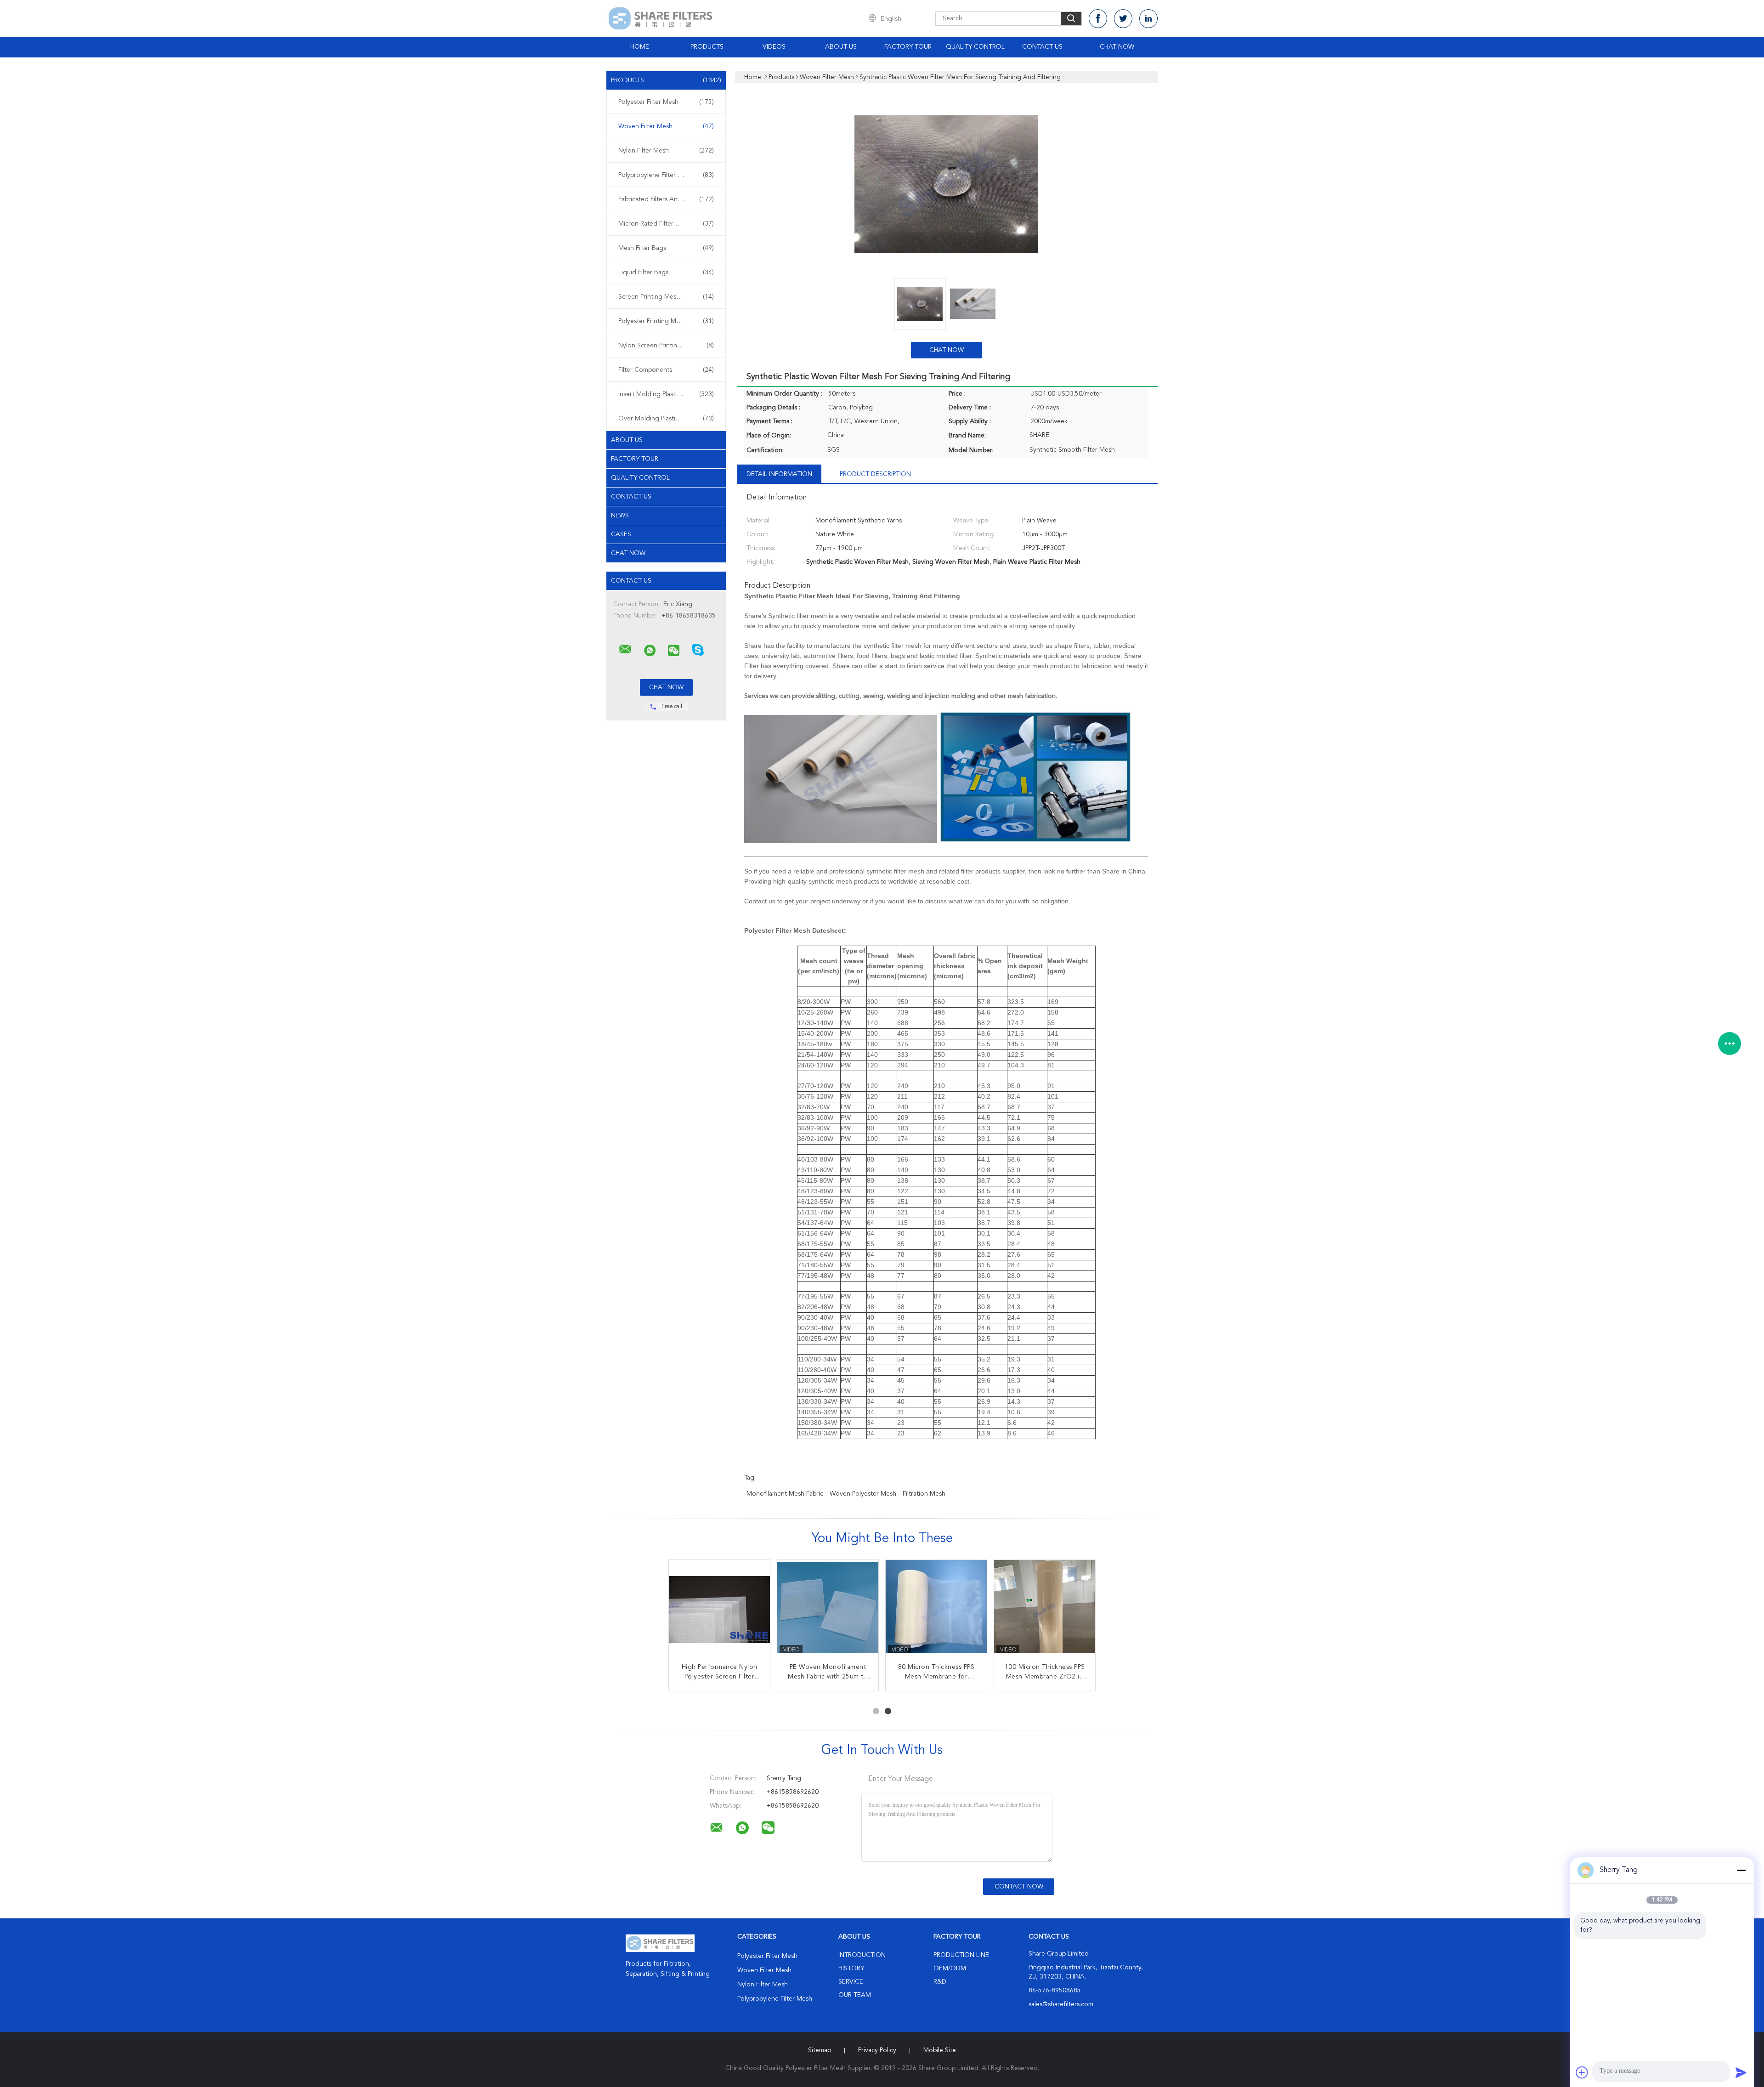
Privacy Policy (877, 2050)
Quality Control (975, 47)
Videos (774, 47)
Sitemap (820, 2050)
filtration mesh (924, 1494)
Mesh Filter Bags (666, 248)
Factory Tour (908, 47)
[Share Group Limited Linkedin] (1148, 19)
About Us (841, 47)
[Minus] (1741, 1870)
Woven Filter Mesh (666, 126)
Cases (621, 534)
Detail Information (779, 474)
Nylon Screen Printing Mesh (666, 346)
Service (851, 1982)
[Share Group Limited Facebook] (1098, 19)
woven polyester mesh (863, 1494)
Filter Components (666, 370)
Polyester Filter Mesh (666, 102)
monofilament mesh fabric (785, 1494)
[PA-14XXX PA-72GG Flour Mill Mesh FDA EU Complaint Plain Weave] (719, 1611)
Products (707, 47)
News (620, 516)
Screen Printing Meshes (666, 297)
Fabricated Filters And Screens (666, 199)
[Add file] (1582, 2072)
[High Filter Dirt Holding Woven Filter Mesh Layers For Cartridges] (1045, 1611)
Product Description (875, 474)
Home (640, 47)
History (851, 1968)
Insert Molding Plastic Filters (666, 394)
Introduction (862, 1955)
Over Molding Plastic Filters (666, 419)
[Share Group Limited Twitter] (1123, 19)
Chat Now (1117, 47)
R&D (940, 1982)
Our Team (855, 1995)
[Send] (1741, 2072)
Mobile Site (940, 2050)
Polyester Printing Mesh (666, 321)
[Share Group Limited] (625, 649)
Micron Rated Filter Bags (666, 224)
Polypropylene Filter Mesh (666, 175)
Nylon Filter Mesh (666, 151)
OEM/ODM (950, 1968)
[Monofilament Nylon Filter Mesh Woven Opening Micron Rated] (828, 1611)
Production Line (961, 1955)
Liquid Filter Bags (666, 272)
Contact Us (1042, 47)
